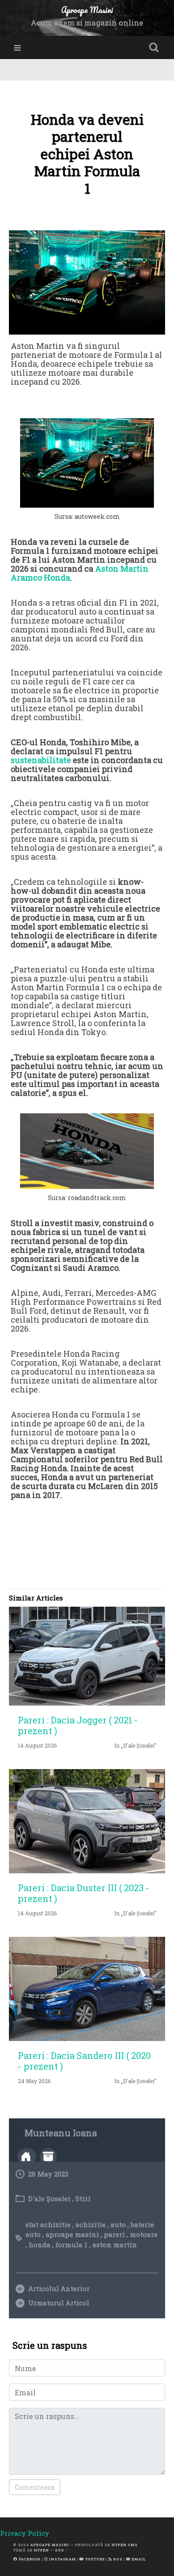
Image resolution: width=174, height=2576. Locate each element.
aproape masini (72, 2234)
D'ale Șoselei (49, 2198)
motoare (144, 2234)
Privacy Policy (25, 2533)
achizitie (91, 2224)
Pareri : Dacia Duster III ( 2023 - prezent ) (84, 1893)
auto (118, 2224)
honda (39, 2245)
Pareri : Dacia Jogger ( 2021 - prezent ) (78, 1725)
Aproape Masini (50, 2545)
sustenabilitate (41, 760)
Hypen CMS (125, 2545)
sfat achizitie (48, 2224)
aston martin (115, 2245)
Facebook (29, 2559)
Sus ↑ (61, 2550)
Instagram (62, 2559)
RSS (117, 2559)
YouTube (94, 2559)
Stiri (83, 2198)
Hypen (41, 2550)
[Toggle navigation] (17, 48)
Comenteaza (35, 2487)
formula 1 (71, 2245)
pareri (114, 2234)
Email (138, 2559)
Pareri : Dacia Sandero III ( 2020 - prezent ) (84, 2061)
